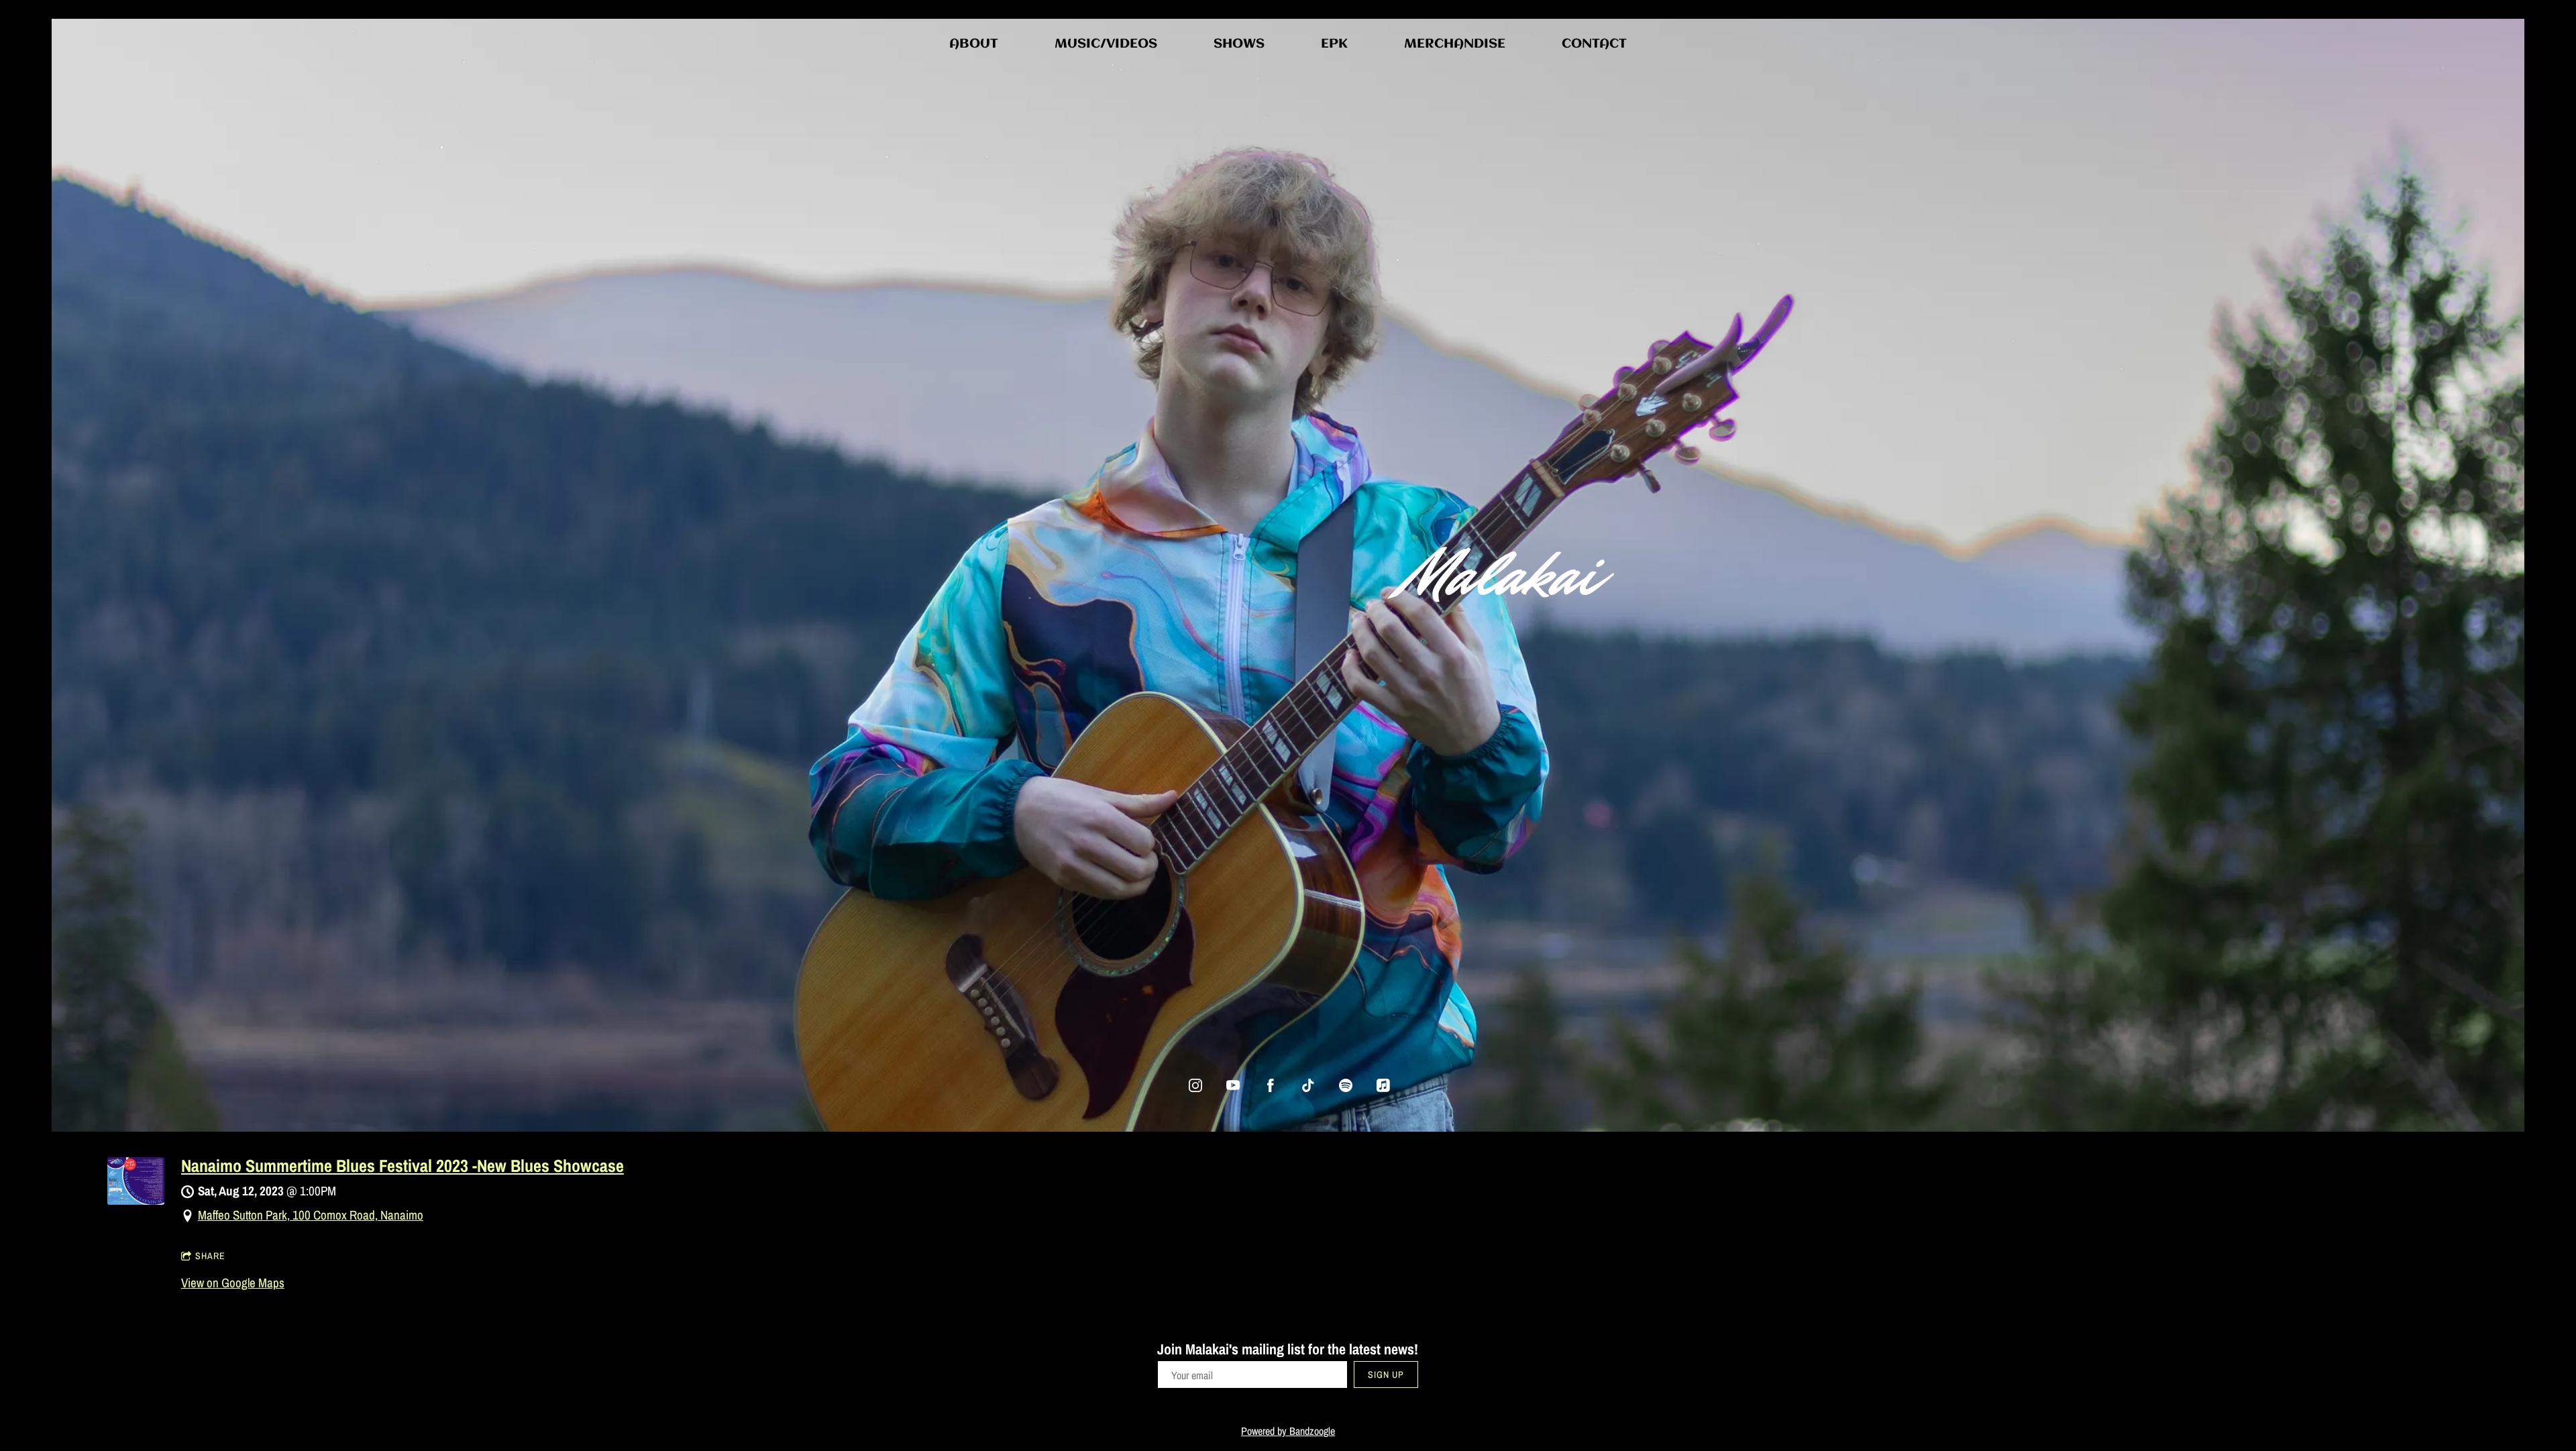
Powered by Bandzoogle (1288, 1431)
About (974, 44)
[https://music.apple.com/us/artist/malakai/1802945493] (1383, 1085)
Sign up (1386, 1375)
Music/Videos (1106, 44)
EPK (1334, 44)
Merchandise (1455, 44)
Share (210, 1256)
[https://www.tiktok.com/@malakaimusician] (1308, 1085)
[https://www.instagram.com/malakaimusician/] (1195, 1085)
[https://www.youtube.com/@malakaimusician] (1233, 1085)
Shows (1239, 44)
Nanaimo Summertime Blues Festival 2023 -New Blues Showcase (402, 1166)
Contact (1594, 44)
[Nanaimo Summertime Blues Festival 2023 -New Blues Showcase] (136, 1200)
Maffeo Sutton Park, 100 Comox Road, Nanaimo (311, 1215)
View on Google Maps (233, 1283)
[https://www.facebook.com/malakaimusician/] (1271, 1085)
